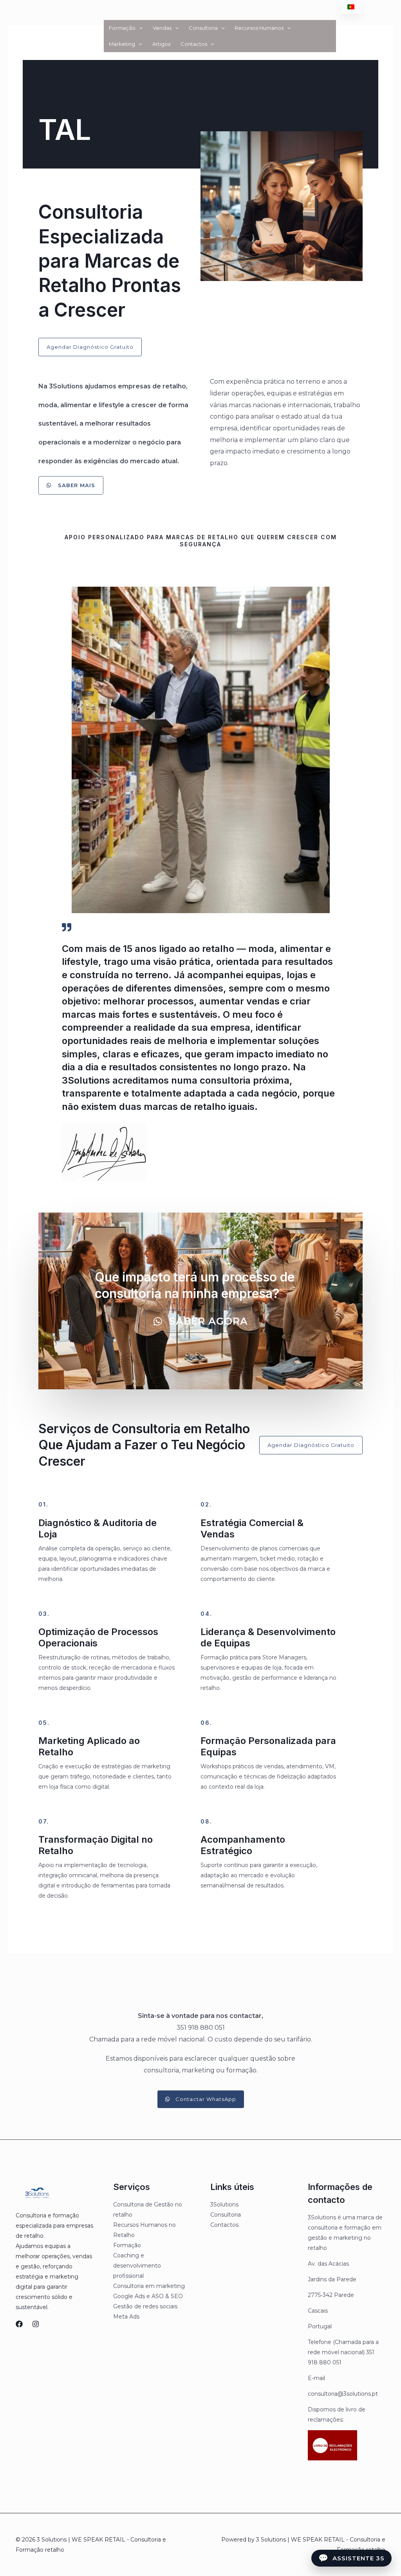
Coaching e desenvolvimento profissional (137, 2266)
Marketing (122, 44)
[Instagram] (36, 2324)
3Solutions (224, 2204)
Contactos (194, 44)
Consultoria (203, 28)
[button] (139, 28)
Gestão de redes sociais (145, 2306)
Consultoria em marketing (149, 2286)
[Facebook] (19, 2324)
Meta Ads (126, 2317)
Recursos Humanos (259, 28)
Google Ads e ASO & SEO (148, 2296)
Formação (122, 28)
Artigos (161, 44)
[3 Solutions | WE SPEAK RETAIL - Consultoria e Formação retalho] (52, 35)
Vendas (162, 28)
